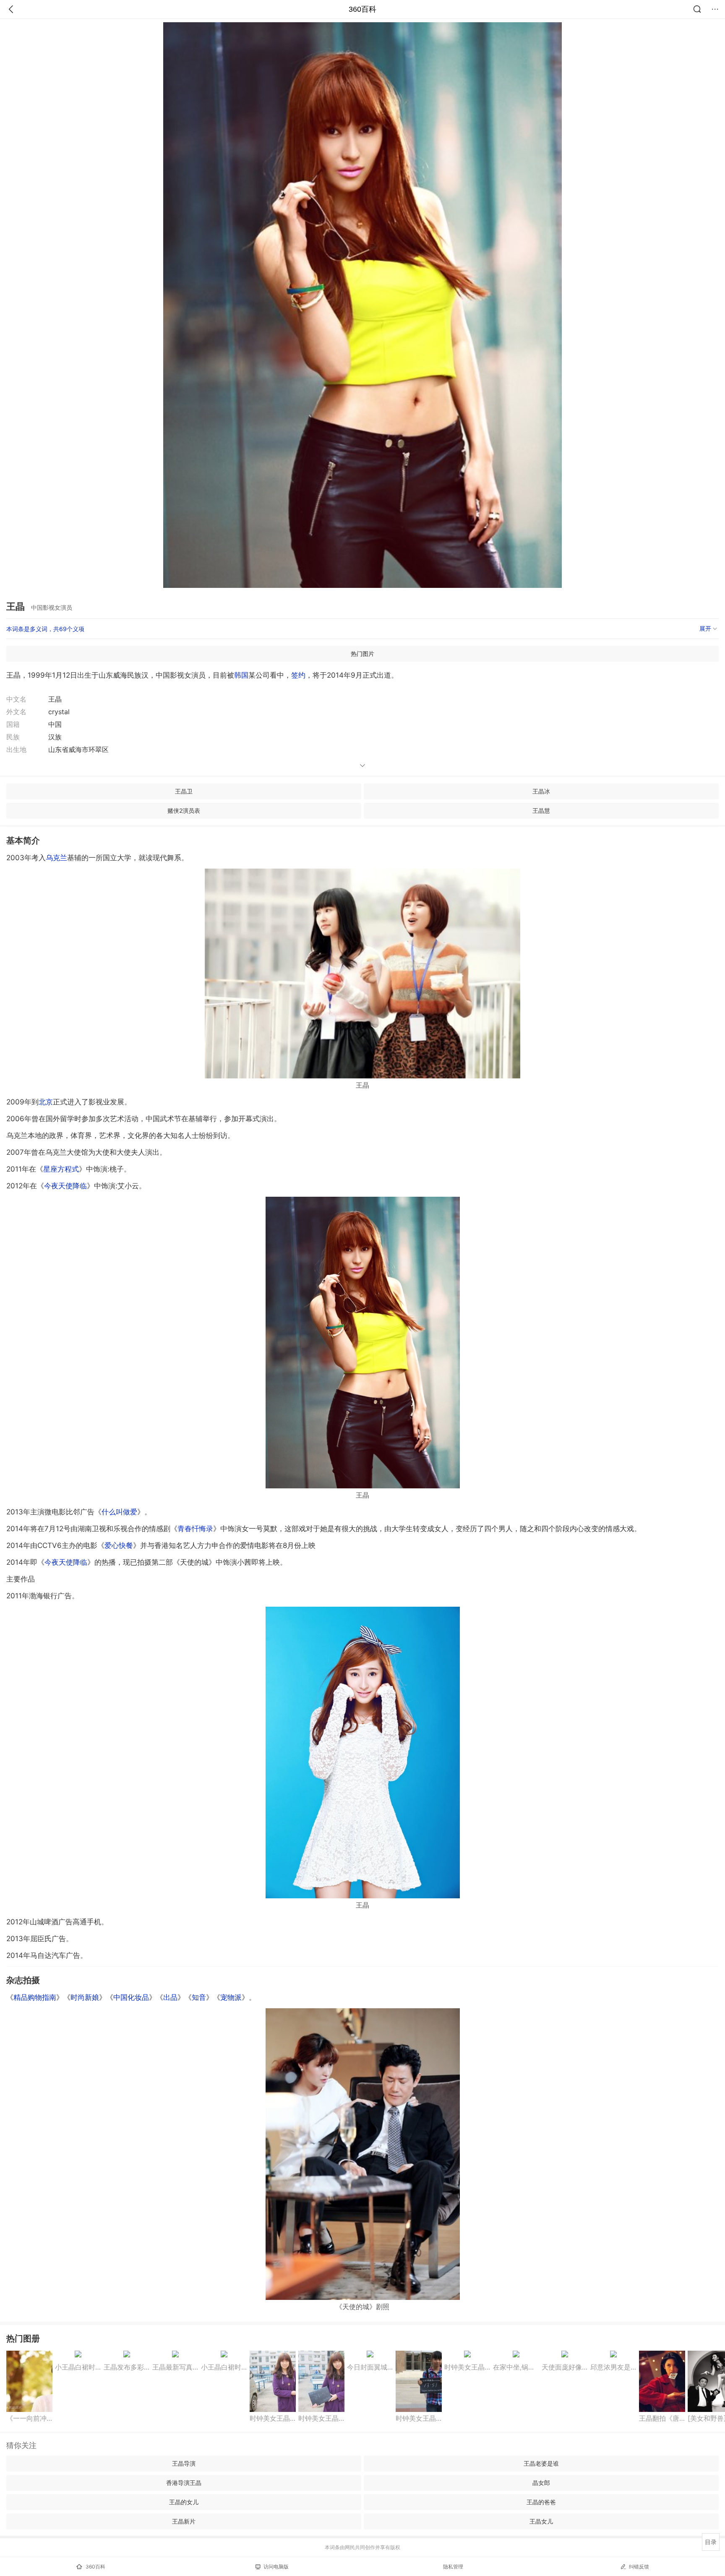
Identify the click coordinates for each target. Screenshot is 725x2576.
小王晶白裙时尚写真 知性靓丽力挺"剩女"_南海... (78, 2367)
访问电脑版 (276, 2567)
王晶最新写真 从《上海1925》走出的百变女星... (175, 2367)
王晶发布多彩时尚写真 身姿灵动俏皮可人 (127, 2367)
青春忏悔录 (195, 1529)
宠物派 (231, 1997)
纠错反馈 (639, 2567)
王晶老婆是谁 (541, 2463)
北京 (46, 1102)
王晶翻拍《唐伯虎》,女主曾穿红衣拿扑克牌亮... (662, 2418)
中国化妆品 (131, 1997)
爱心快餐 (119, 1545)
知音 (199, 1997)
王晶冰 (541, 791)
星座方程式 (61, 1169)
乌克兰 (56, 858)
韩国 (241, 675)
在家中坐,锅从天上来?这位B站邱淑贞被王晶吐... (516, 2367)
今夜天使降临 (66, 1562)
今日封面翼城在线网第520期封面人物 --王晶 (370, 2367)
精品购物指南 (35, 1997)
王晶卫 (184, 791)
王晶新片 (184, 2521)
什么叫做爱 (119, 1512)
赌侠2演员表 (184, 810)
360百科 (362, 9)
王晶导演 (184, 2463)
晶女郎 (541, 2483)
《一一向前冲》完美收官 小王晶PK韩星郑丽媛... (29, 2418)
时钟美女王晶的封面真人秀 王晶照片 (273, 2418)
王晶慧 (541, 810)
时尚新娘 (85, 1997)
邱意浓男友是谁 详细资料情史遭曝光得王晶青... (613, 2367)
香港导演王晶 (184, 2483)
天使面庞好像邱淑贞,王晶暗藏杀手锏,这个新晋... (565, 2367)
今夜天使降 (65, 1186)
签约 (298, 675)
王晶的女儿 (184, 2502)
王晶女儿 (541, 2521)
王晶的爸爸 (541, 2502)
